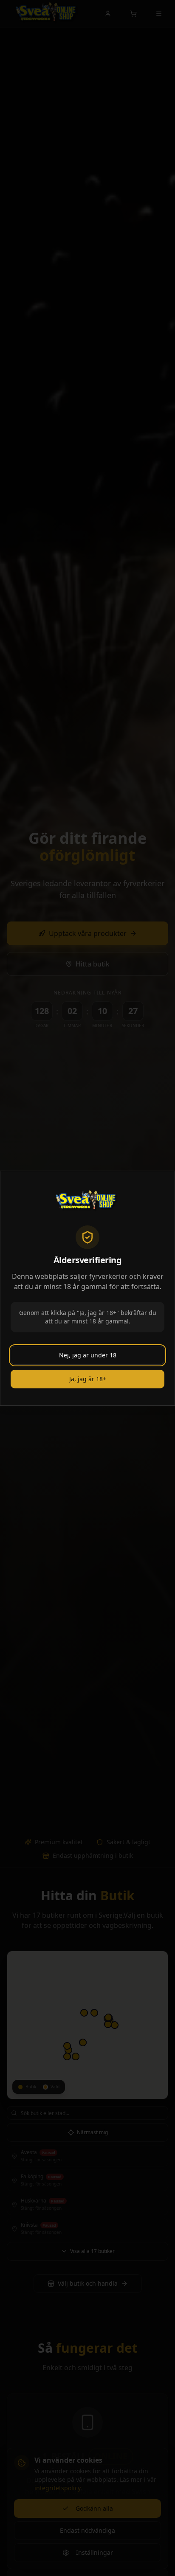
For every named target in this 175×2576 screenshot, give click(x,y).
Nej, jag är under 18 (88, 1355)
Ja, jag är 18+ (88, 1379)
